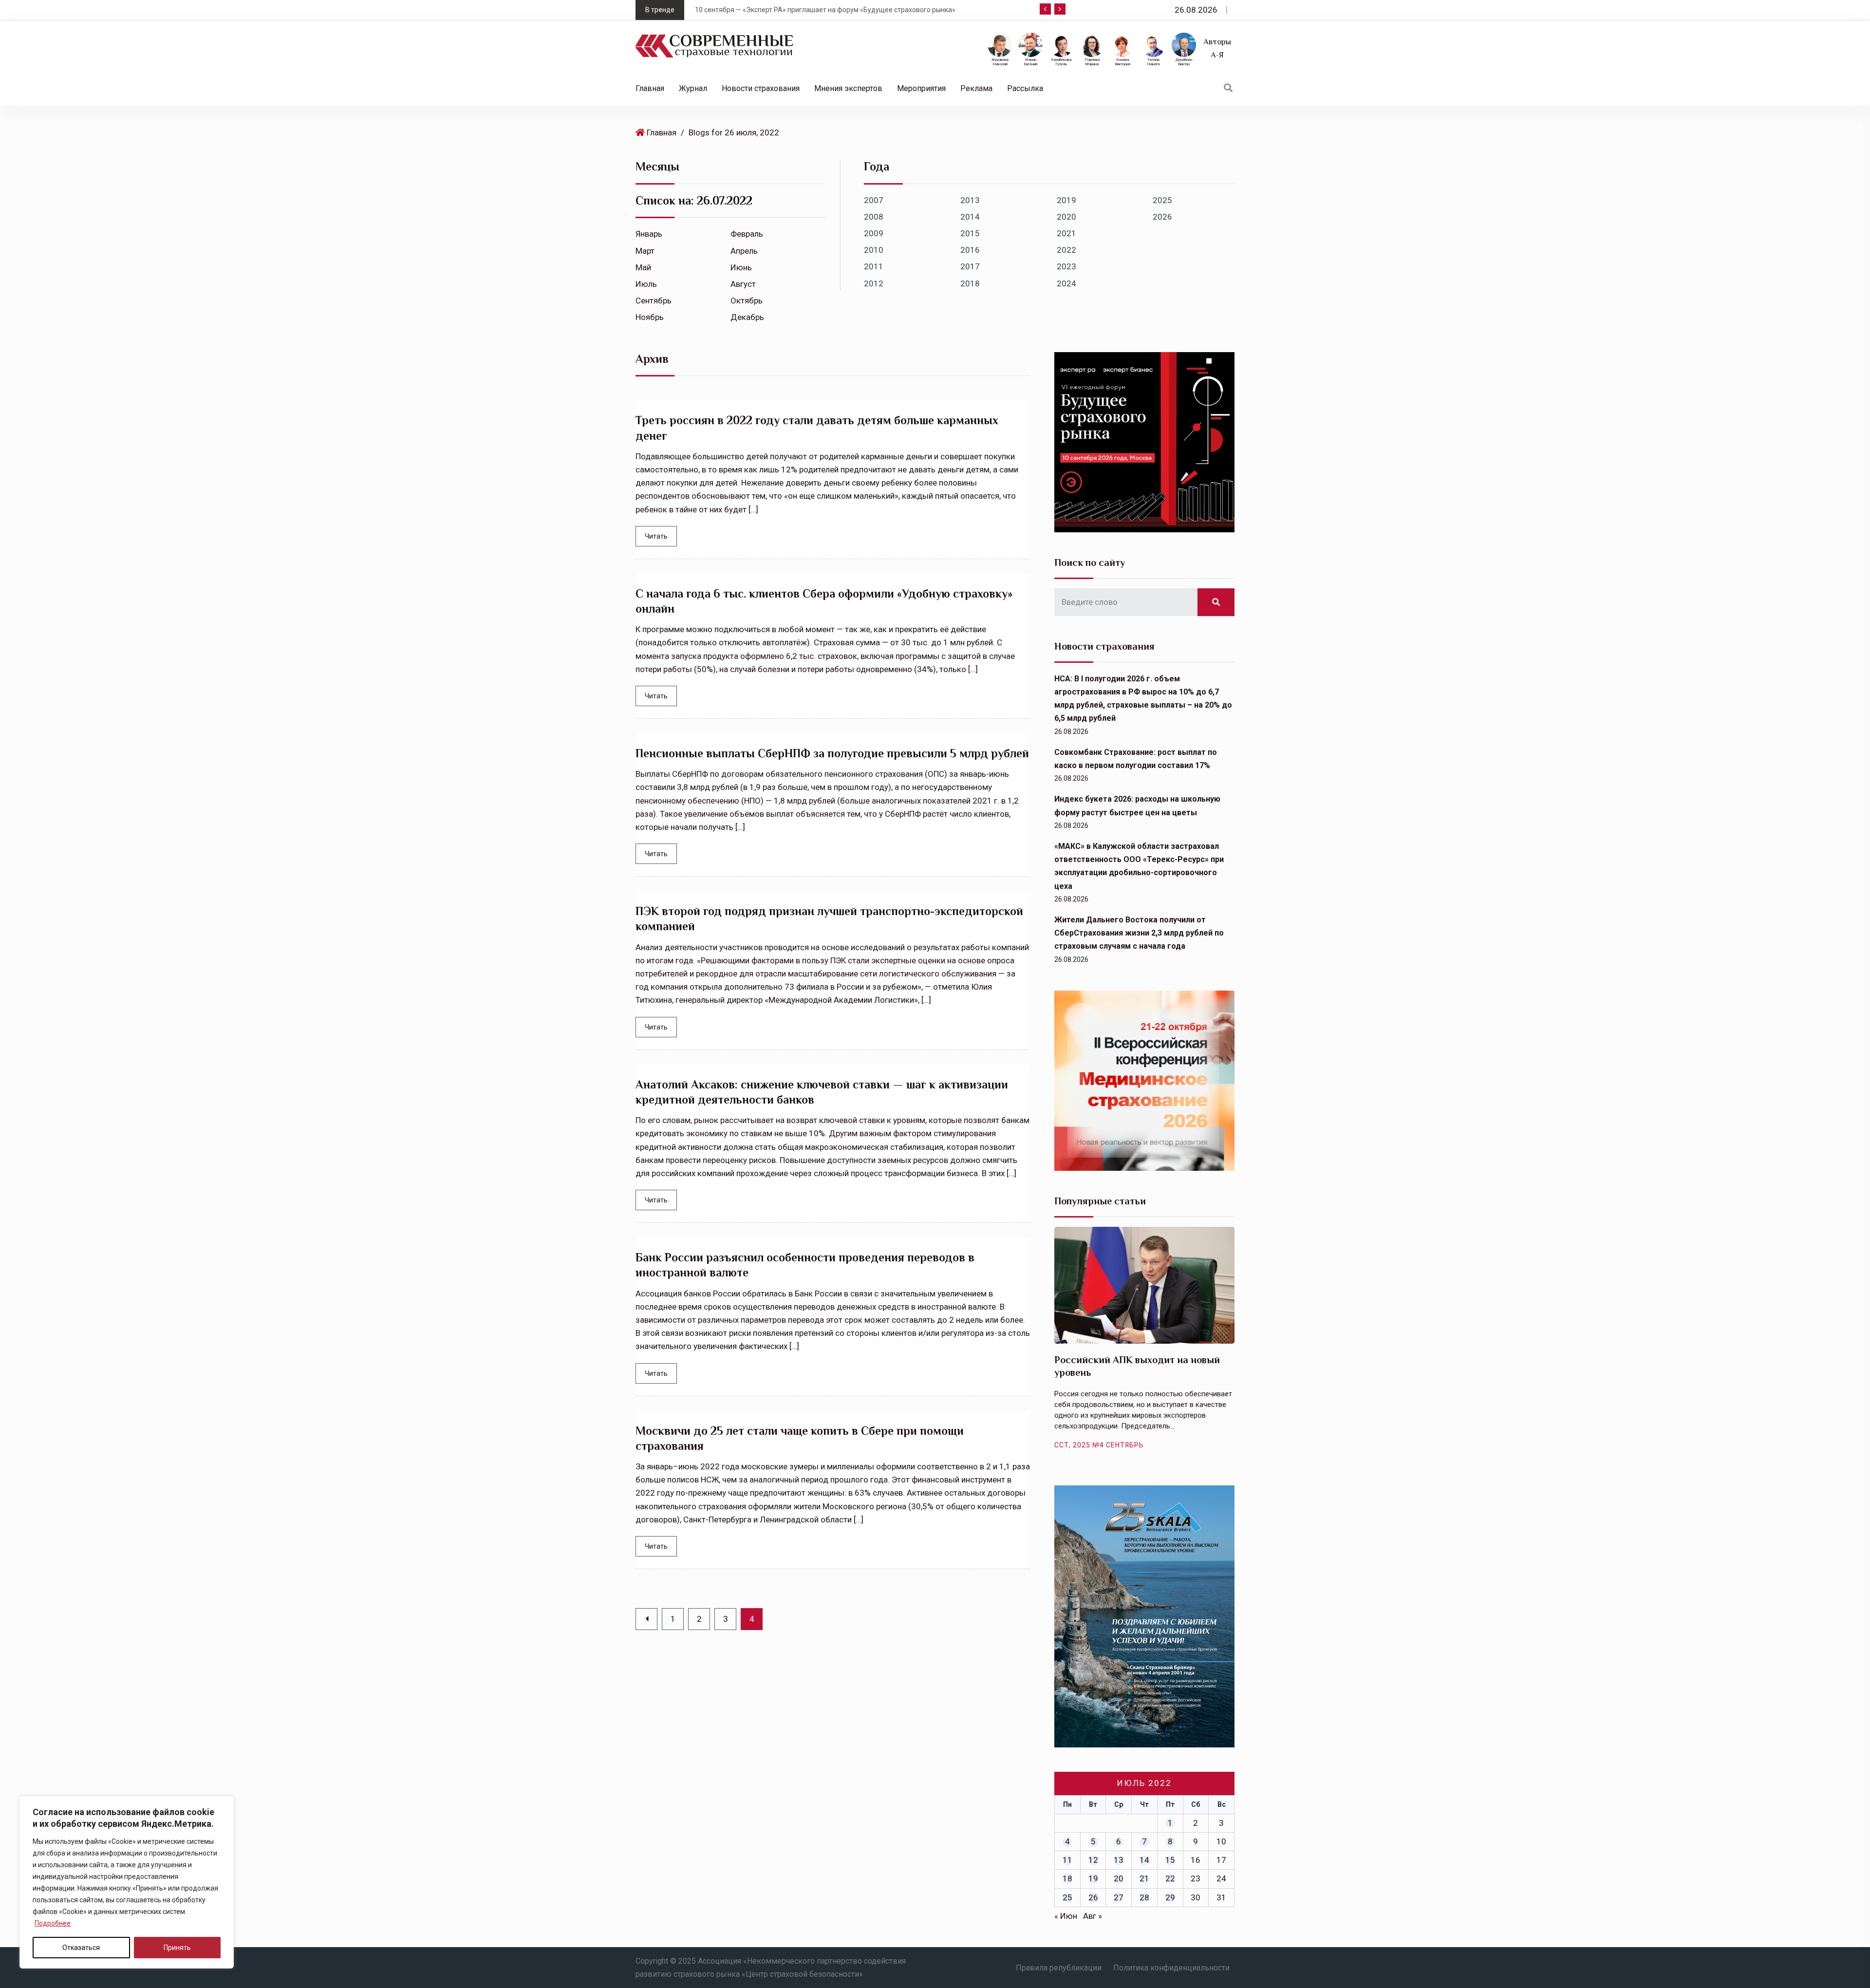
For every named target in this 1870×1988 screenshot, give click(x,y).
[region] (127, 1882)
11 (1067, 1860)
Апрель (744, 251)
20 (1119, 1878)
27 (1119, 1897)
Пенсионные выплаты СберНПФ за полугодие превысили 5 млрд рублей (832, 753)
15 (1170, 1860)
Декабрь (747, 317)
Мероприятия (921, 88)
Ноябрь (650, 317)
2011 (874, 266)
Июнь (741, 267)
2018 (970, 283)
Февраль (747, 234)
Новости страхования (761, 88)
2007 (874, 200)
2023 (1066, 266)
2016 (970, 250)
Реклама (976, 88)
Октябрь (747, 300)
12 (1093, 1860)
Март (645, 251)
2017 (970, 266)
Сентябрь (654, 300)
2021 (1066, 233)
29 (1170, 1897)
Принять (177, 1948)
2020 (1066, 217)
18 (1067, 1878)
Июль (646, 284)
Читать (656, 536)
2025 (1162, 200)
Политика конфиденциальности (1171, 1968)
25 (1067, 1897)
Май (643, 267)
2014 (970, 217)
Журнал (693, 88)
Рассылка (1025, 88)
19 (1093, 1878)
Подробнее (53, 1923)
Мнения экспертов (848, 88)
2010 (874, 250)
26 (1093, 1897)
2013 (970, 200)
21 (1144, 1878)
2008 (874, 217)
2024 (1066, 283)
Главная (650, 88)
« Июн (1066, 1916)
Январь (649, 234)
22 (1170, 1878)
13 (1119, 1860)
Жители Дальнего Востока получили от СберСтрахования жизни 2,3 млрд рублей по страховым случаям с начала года (1139, 933)
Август (743, 284)
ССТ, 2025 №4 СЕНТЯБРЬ (1099, 1445)
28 (1144, 1897)
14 (1144, 1860)
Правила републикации (1059, 1968)
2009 (874, 233)
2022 (1066, 250)
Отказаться (81, 1948)
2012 (874, 283)
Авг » (1093, 1916)
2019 (1066, 200)
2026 (1162, 217)
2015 (970, 233)
